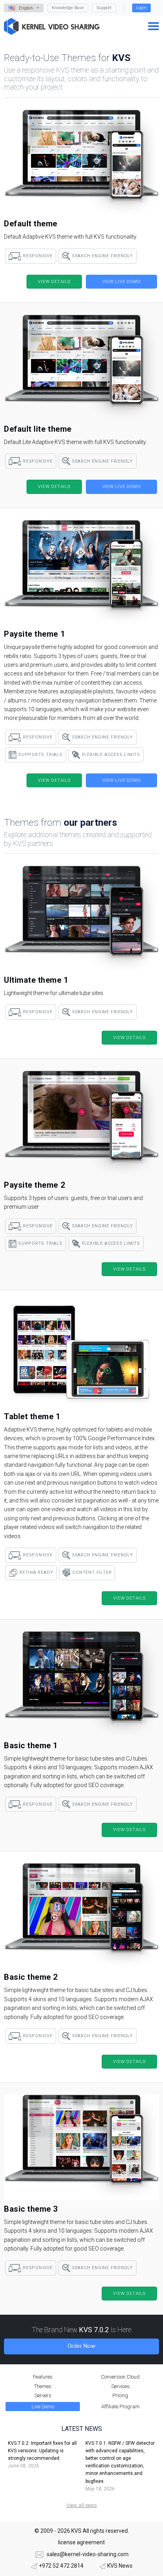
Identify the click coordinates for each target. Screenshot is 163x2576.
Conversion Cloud (120, 2377)
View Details (54, 282)
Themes (43, 2386)
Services (120, 2386)
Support (104, 8)
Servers (43, 2395)
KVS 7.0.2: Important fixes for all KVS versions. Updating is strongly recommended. (42, 2451)
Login (141, 8)
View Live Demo (122, 282)
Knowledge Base (68, 8)
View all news (82, 2505)
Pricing (120, 2395)
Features (43, 2377)
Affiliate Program (120, 2407)
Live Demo (43, 2407)
